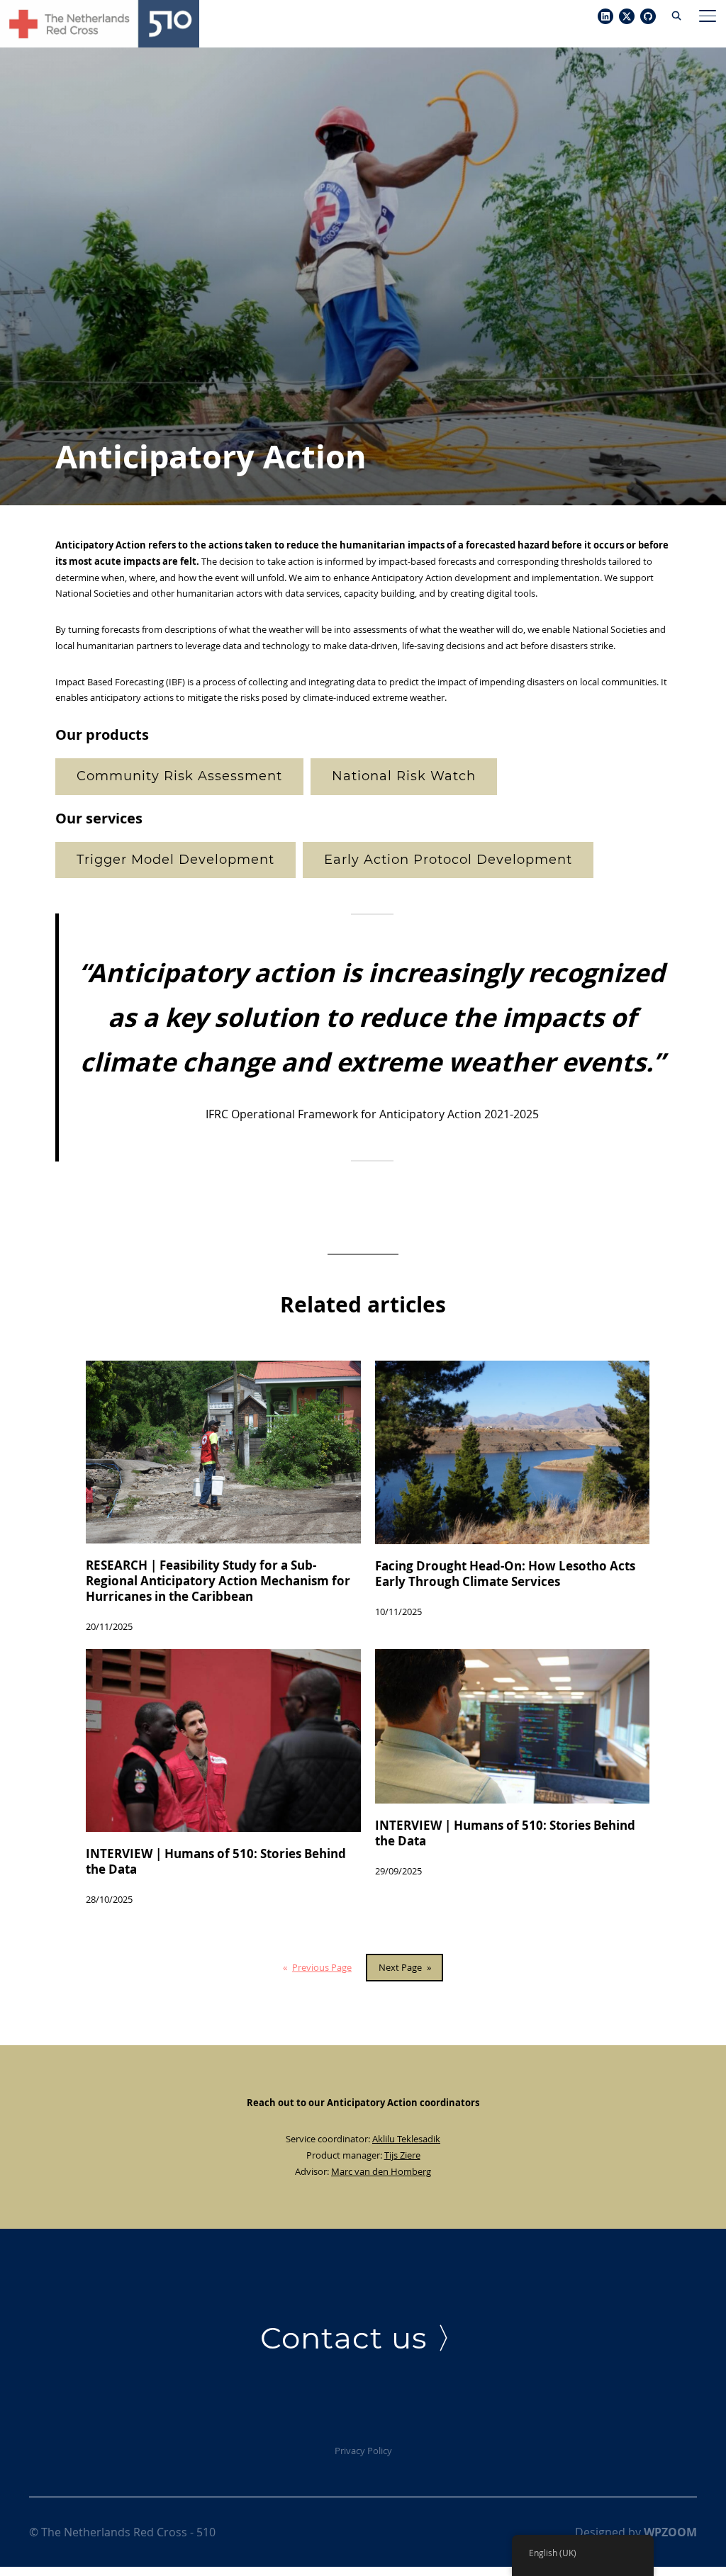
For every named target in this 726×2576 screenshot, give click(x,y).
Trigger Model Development (175, 860)
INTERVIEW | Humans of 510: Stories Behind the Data (216, 1862)
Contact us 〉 (363, 2338)
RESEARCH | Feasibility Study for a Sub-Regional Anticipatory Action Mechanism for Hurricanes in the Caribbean (218, 1581)
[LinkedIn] (605, 17)
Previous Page (317, 1967)
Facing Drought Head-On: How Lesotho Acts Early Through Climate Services (505, 1574)
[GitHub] (648, 17)
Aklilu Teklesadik (406, 2139)
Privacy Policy (363, 2451)
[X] (627, 17)
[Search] (676, 14)
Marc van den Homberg (381, 2171)
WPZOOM (670, 2532)
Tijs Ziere (402, 2155)
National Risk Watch (404, 776)
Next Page (405, 1967)
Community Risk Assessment (179, 776)
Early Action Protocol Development (448, 860)
